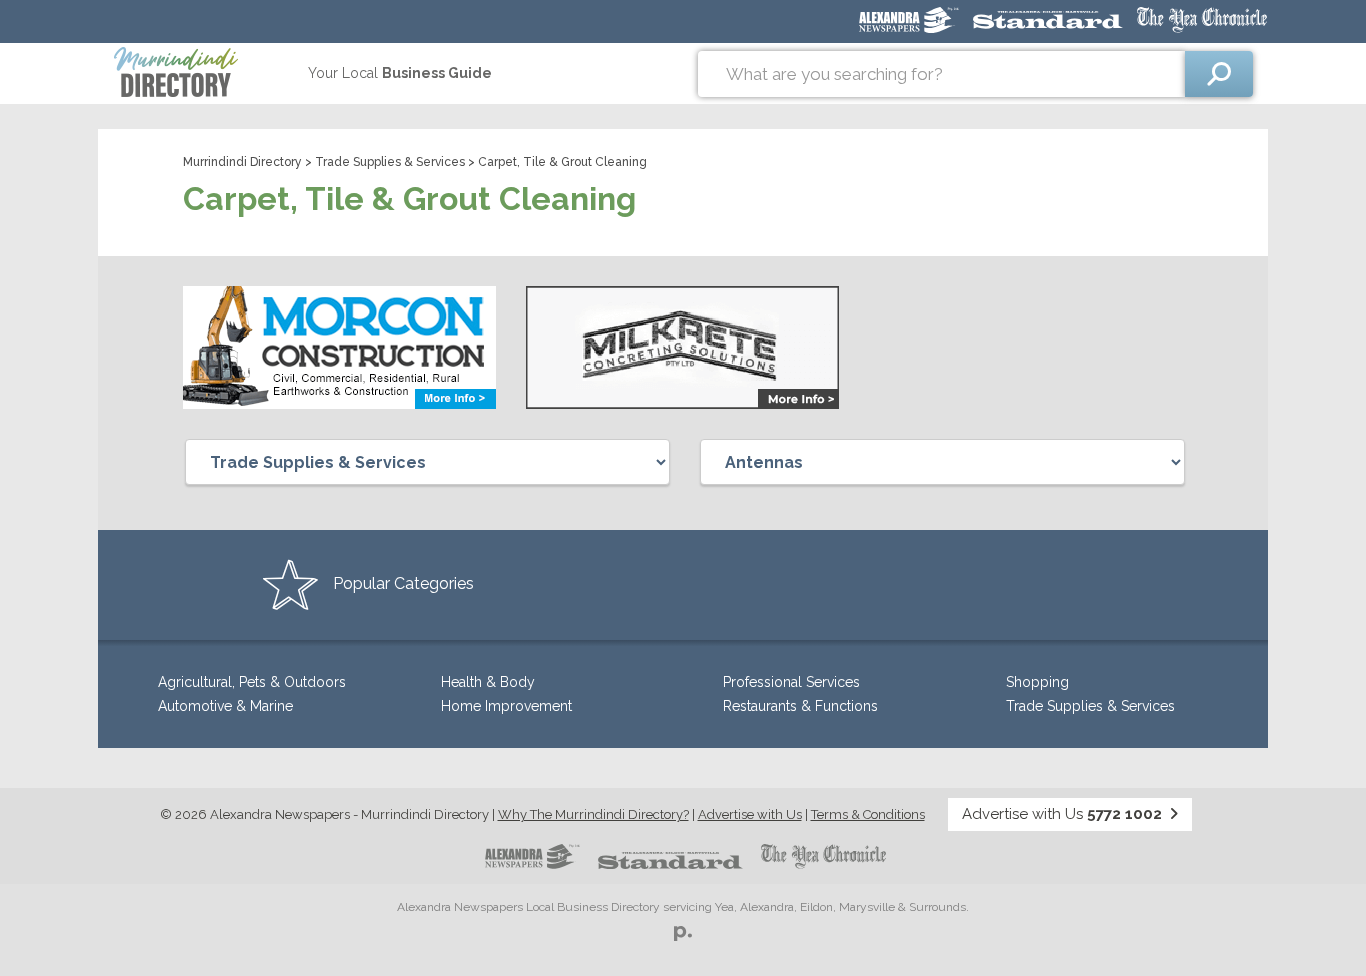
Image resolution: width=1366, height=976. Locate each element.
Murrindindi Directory (242, 162)
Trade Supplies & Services (390, 162)
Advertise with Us (750, 814)
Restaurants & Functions (800, 706)
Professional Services (791, 682)
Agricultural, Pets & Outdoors (252, 682)
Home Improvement (506, 706)
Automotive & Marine (225, 706)
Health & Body (488, 682)
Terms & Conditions (868, 814)
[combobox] (941, 74)
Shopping (1037, 682)
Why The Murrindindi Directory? (593, 814)
